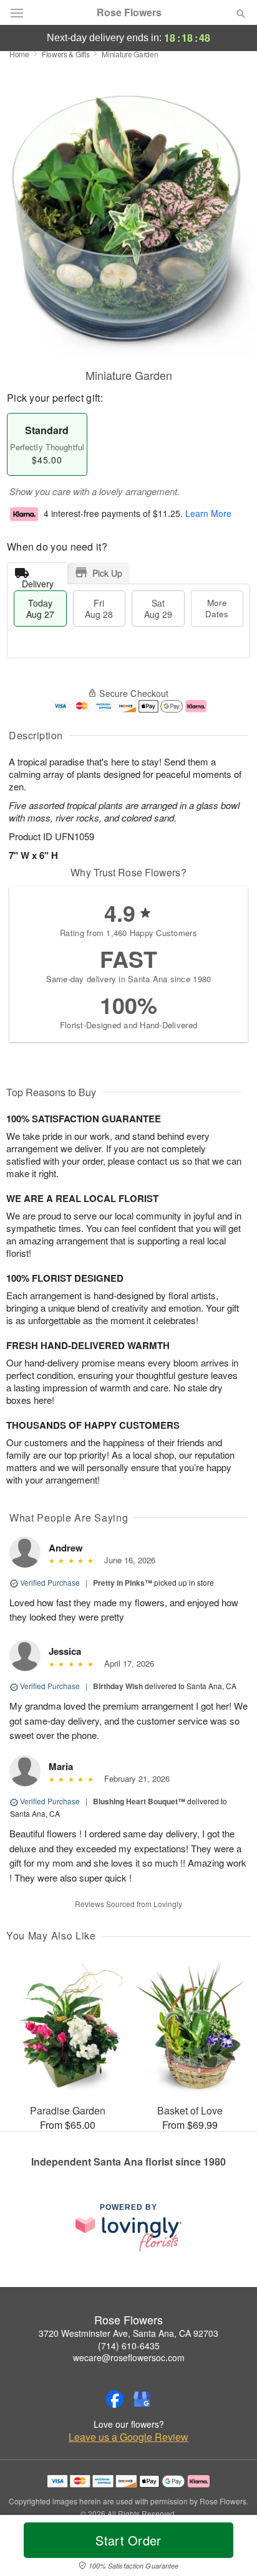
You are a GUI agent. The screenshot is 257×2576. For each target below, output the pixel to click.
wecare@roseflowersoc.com (129, 2357)
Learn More (208, 513)
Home (19, 54)
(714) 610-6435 (129, 2346)
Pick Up (107, 573)
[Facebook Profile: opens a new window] (115, 2399)
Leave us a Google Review (128, 2437)
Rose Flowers (129, 12)
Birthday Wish (118, 1686)
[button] (230, 2548)
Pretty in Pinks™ (123, 1583)
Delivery (38, 581)
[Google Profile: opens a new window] (142, 2399)
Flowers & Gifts (66, 54)
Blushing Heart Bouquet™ (139, 1801)
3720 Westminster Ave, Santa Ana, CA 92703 (128, 2333)
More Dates (217, 608)
